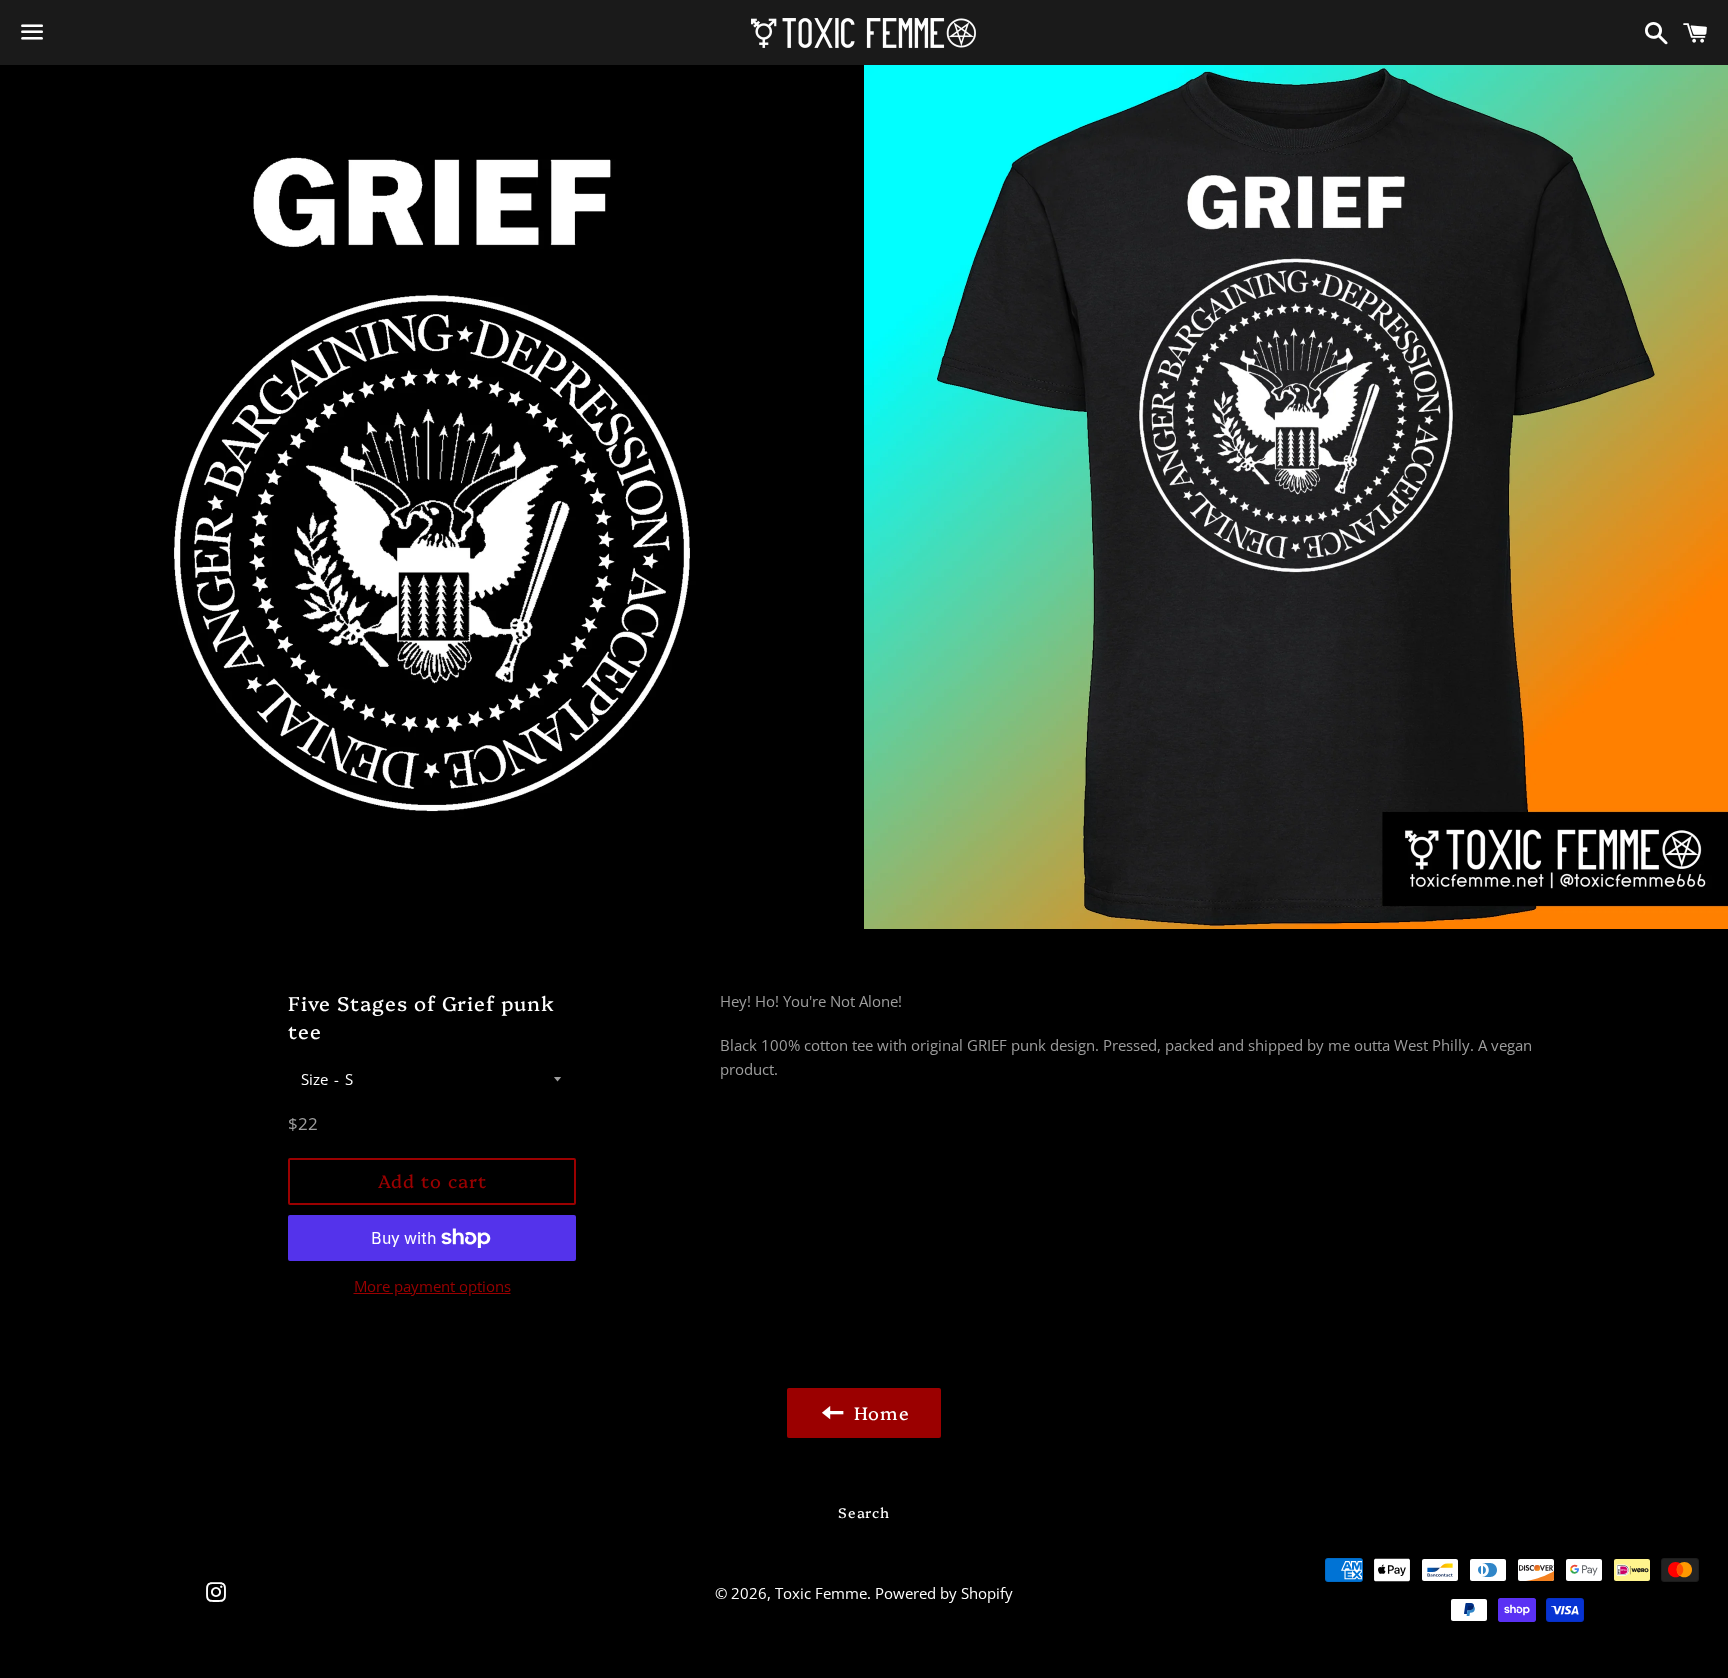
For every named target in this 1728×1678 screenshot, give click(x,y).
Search (863, 1512)
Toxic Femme (821, 1593)
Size (314, 1079)
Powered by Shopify (944, 1593)
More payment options (432, 1286)
